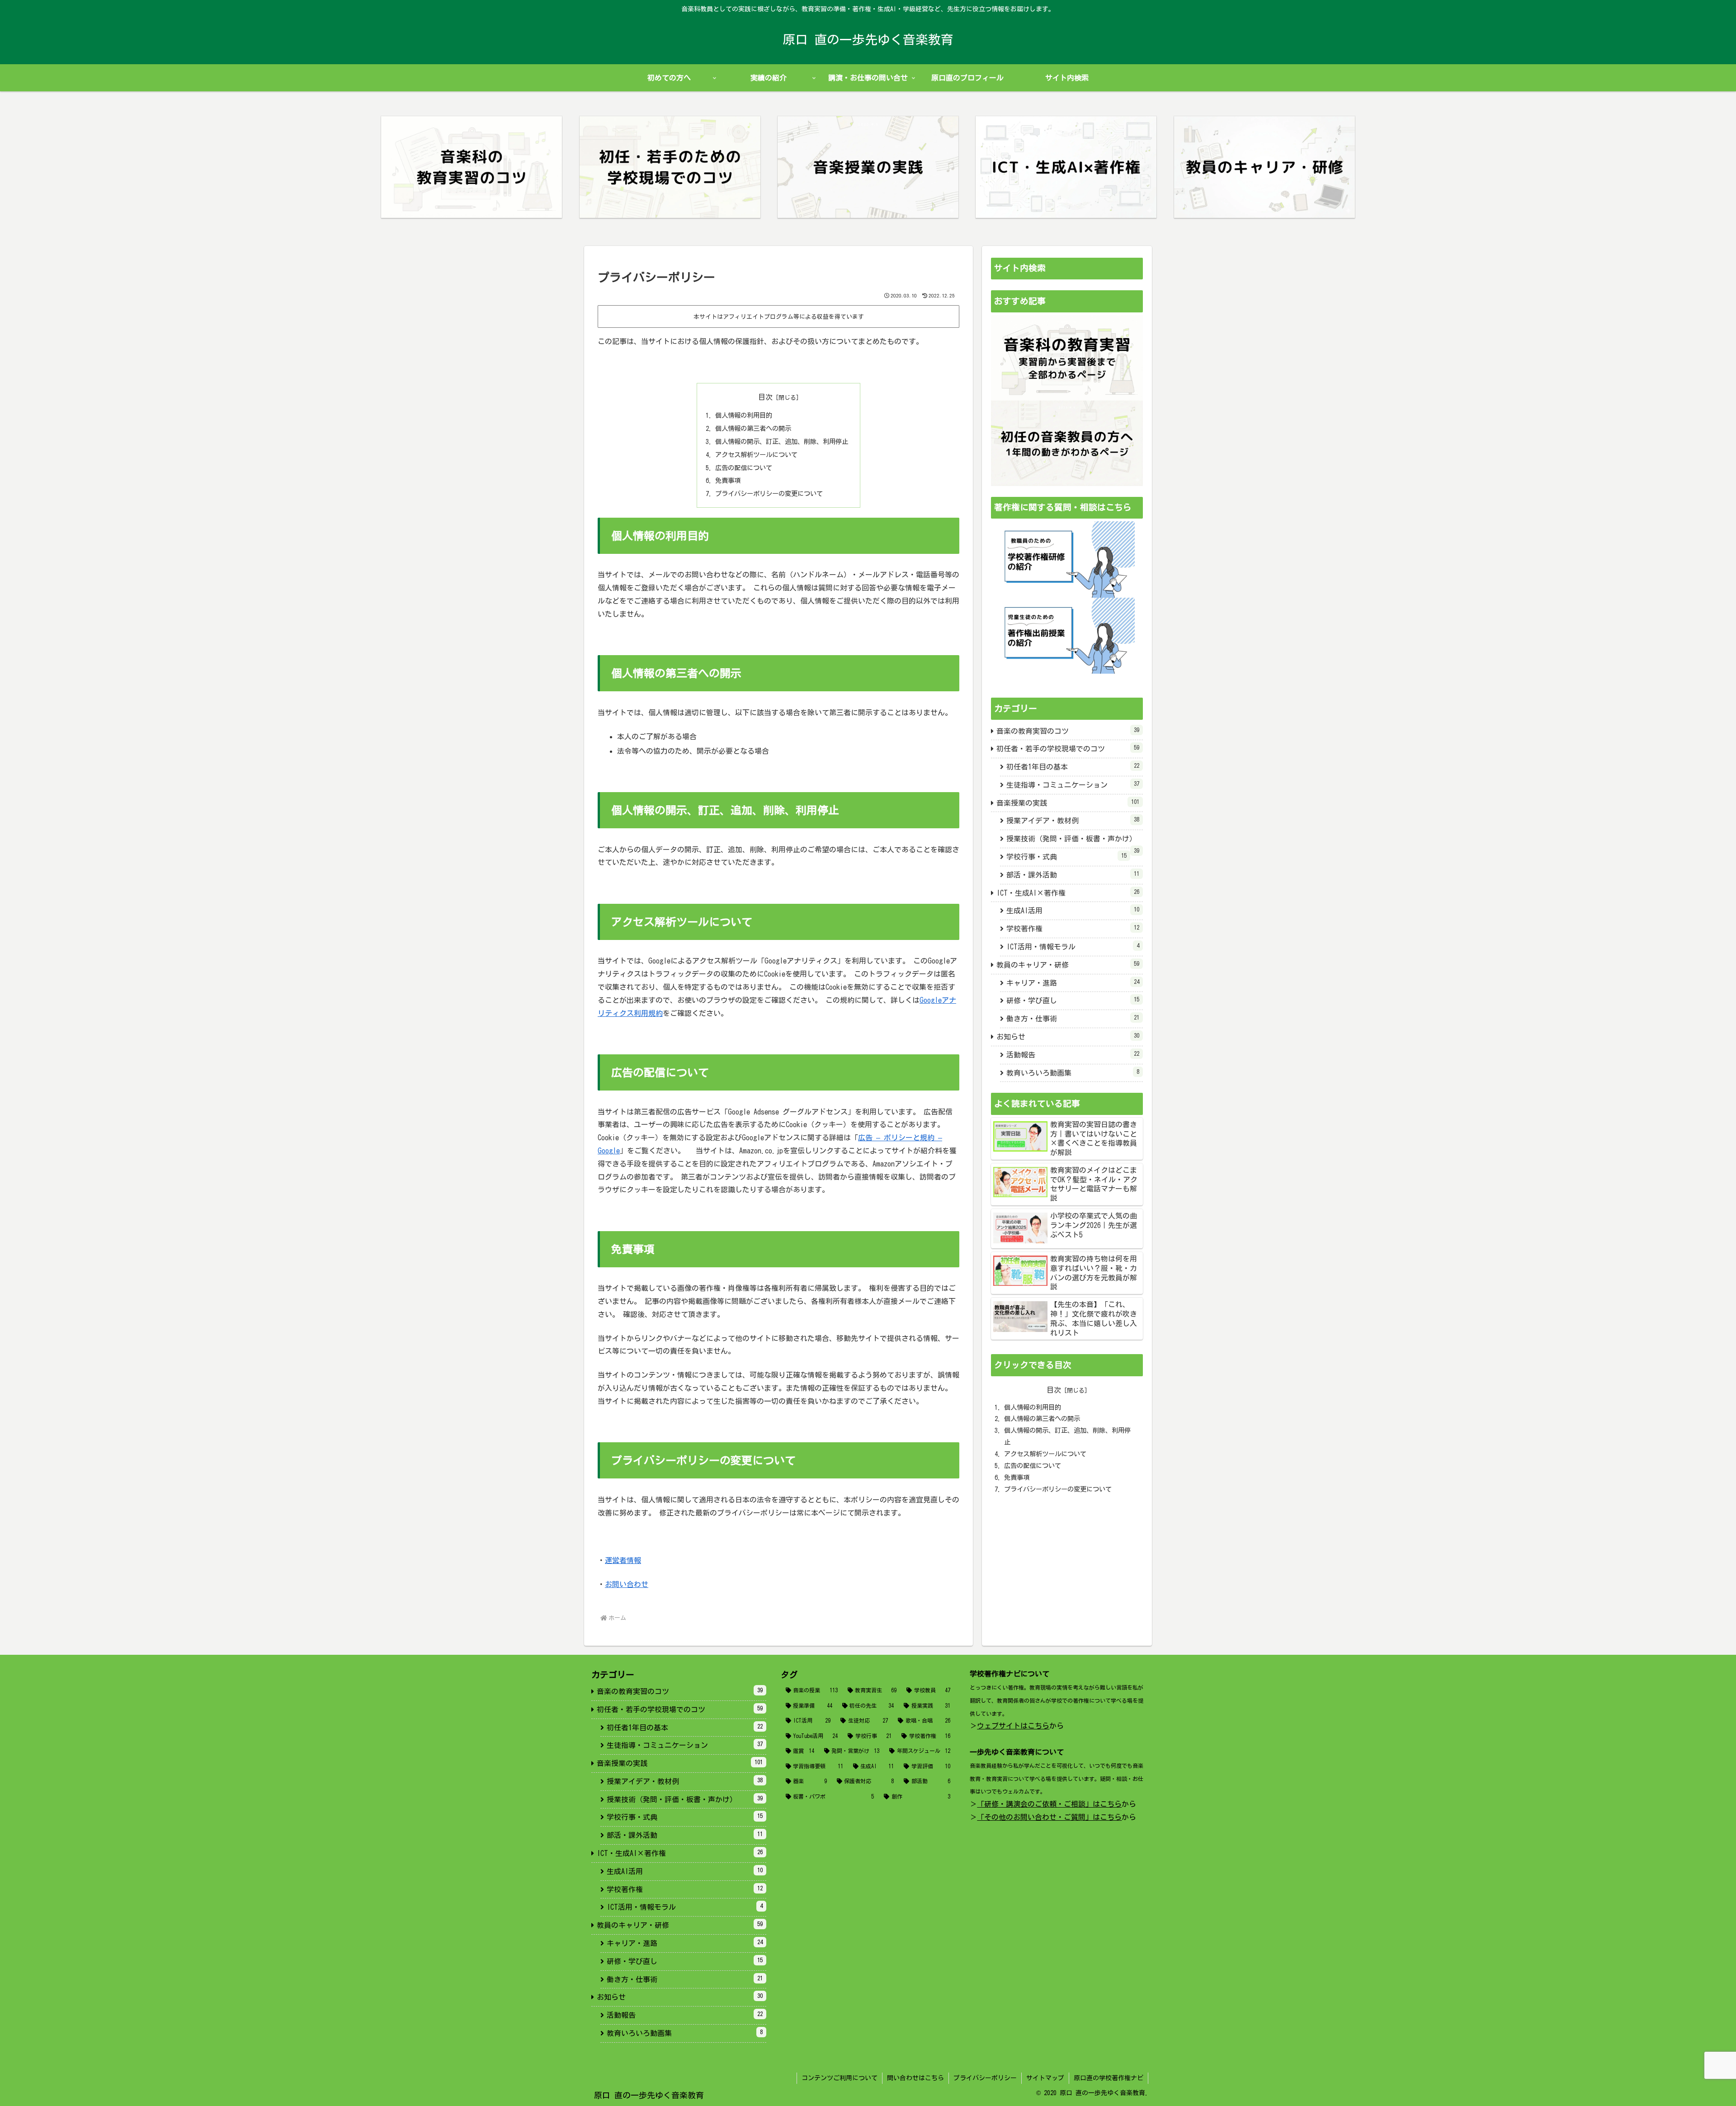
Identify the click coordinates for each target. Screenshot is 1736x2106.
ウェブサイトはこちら (1013, 1726)
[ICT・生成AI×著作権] (1066, 167)
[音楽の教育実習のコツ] (472, 167)
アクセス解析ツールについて (756, 455)
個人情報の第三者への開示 (753, 428)
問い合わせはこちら (915, 2078)
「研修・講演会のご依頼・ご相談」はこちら (1049, 1804)
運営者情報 (623, 1560)
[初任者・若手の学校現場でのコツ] (670, 167)
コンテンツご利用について (840, 2078)
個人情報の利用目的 (744, 415)
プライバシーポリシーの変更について (769, 493)
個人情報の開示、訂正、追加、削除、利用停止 (782, 442)
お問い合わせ (627, 1584)
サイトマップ (1045, 2078)
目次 (765, 397)
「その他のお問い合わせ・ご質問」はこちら (1049, 1817)
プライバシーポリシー (985, 2078)
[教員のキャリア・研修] (1264, 167)
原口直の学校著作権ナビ (1109, 2078)
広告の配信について (744, 468)
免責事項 (728, 480)
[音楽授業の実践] (868, 167)
